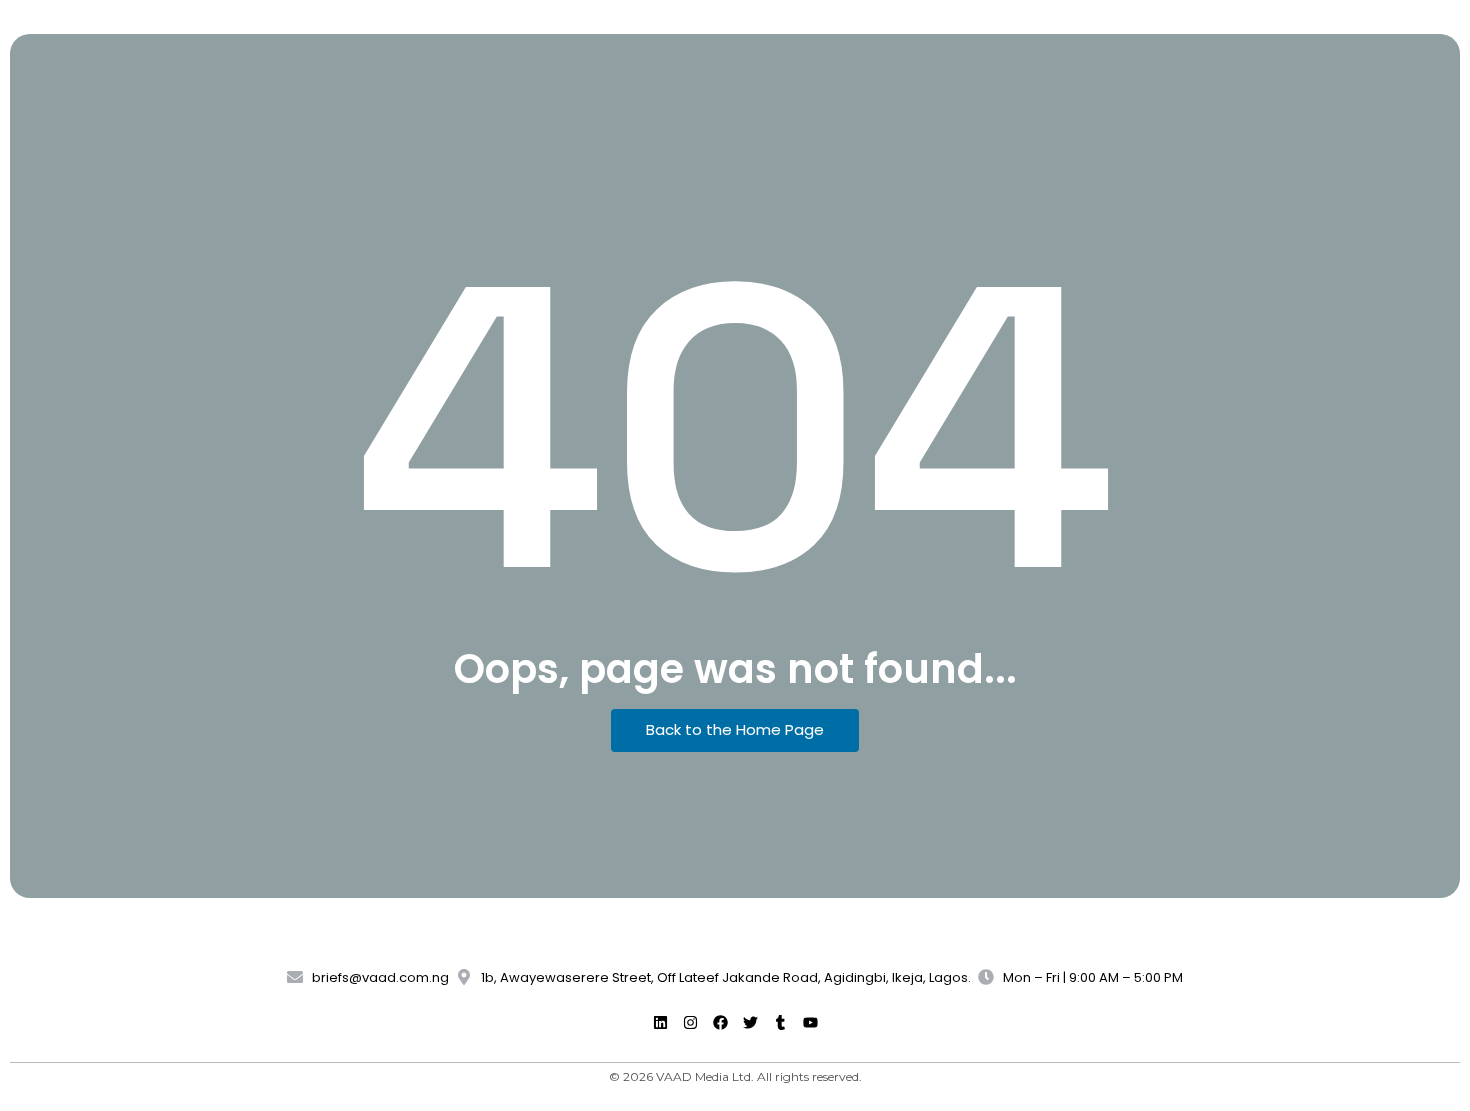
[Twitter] (750, 1022)
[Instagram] (690, 1022)
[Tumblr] (780, 1022)
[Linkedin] (660, 1022)
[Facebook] (720, 1022)
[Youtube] (810, 1022)
